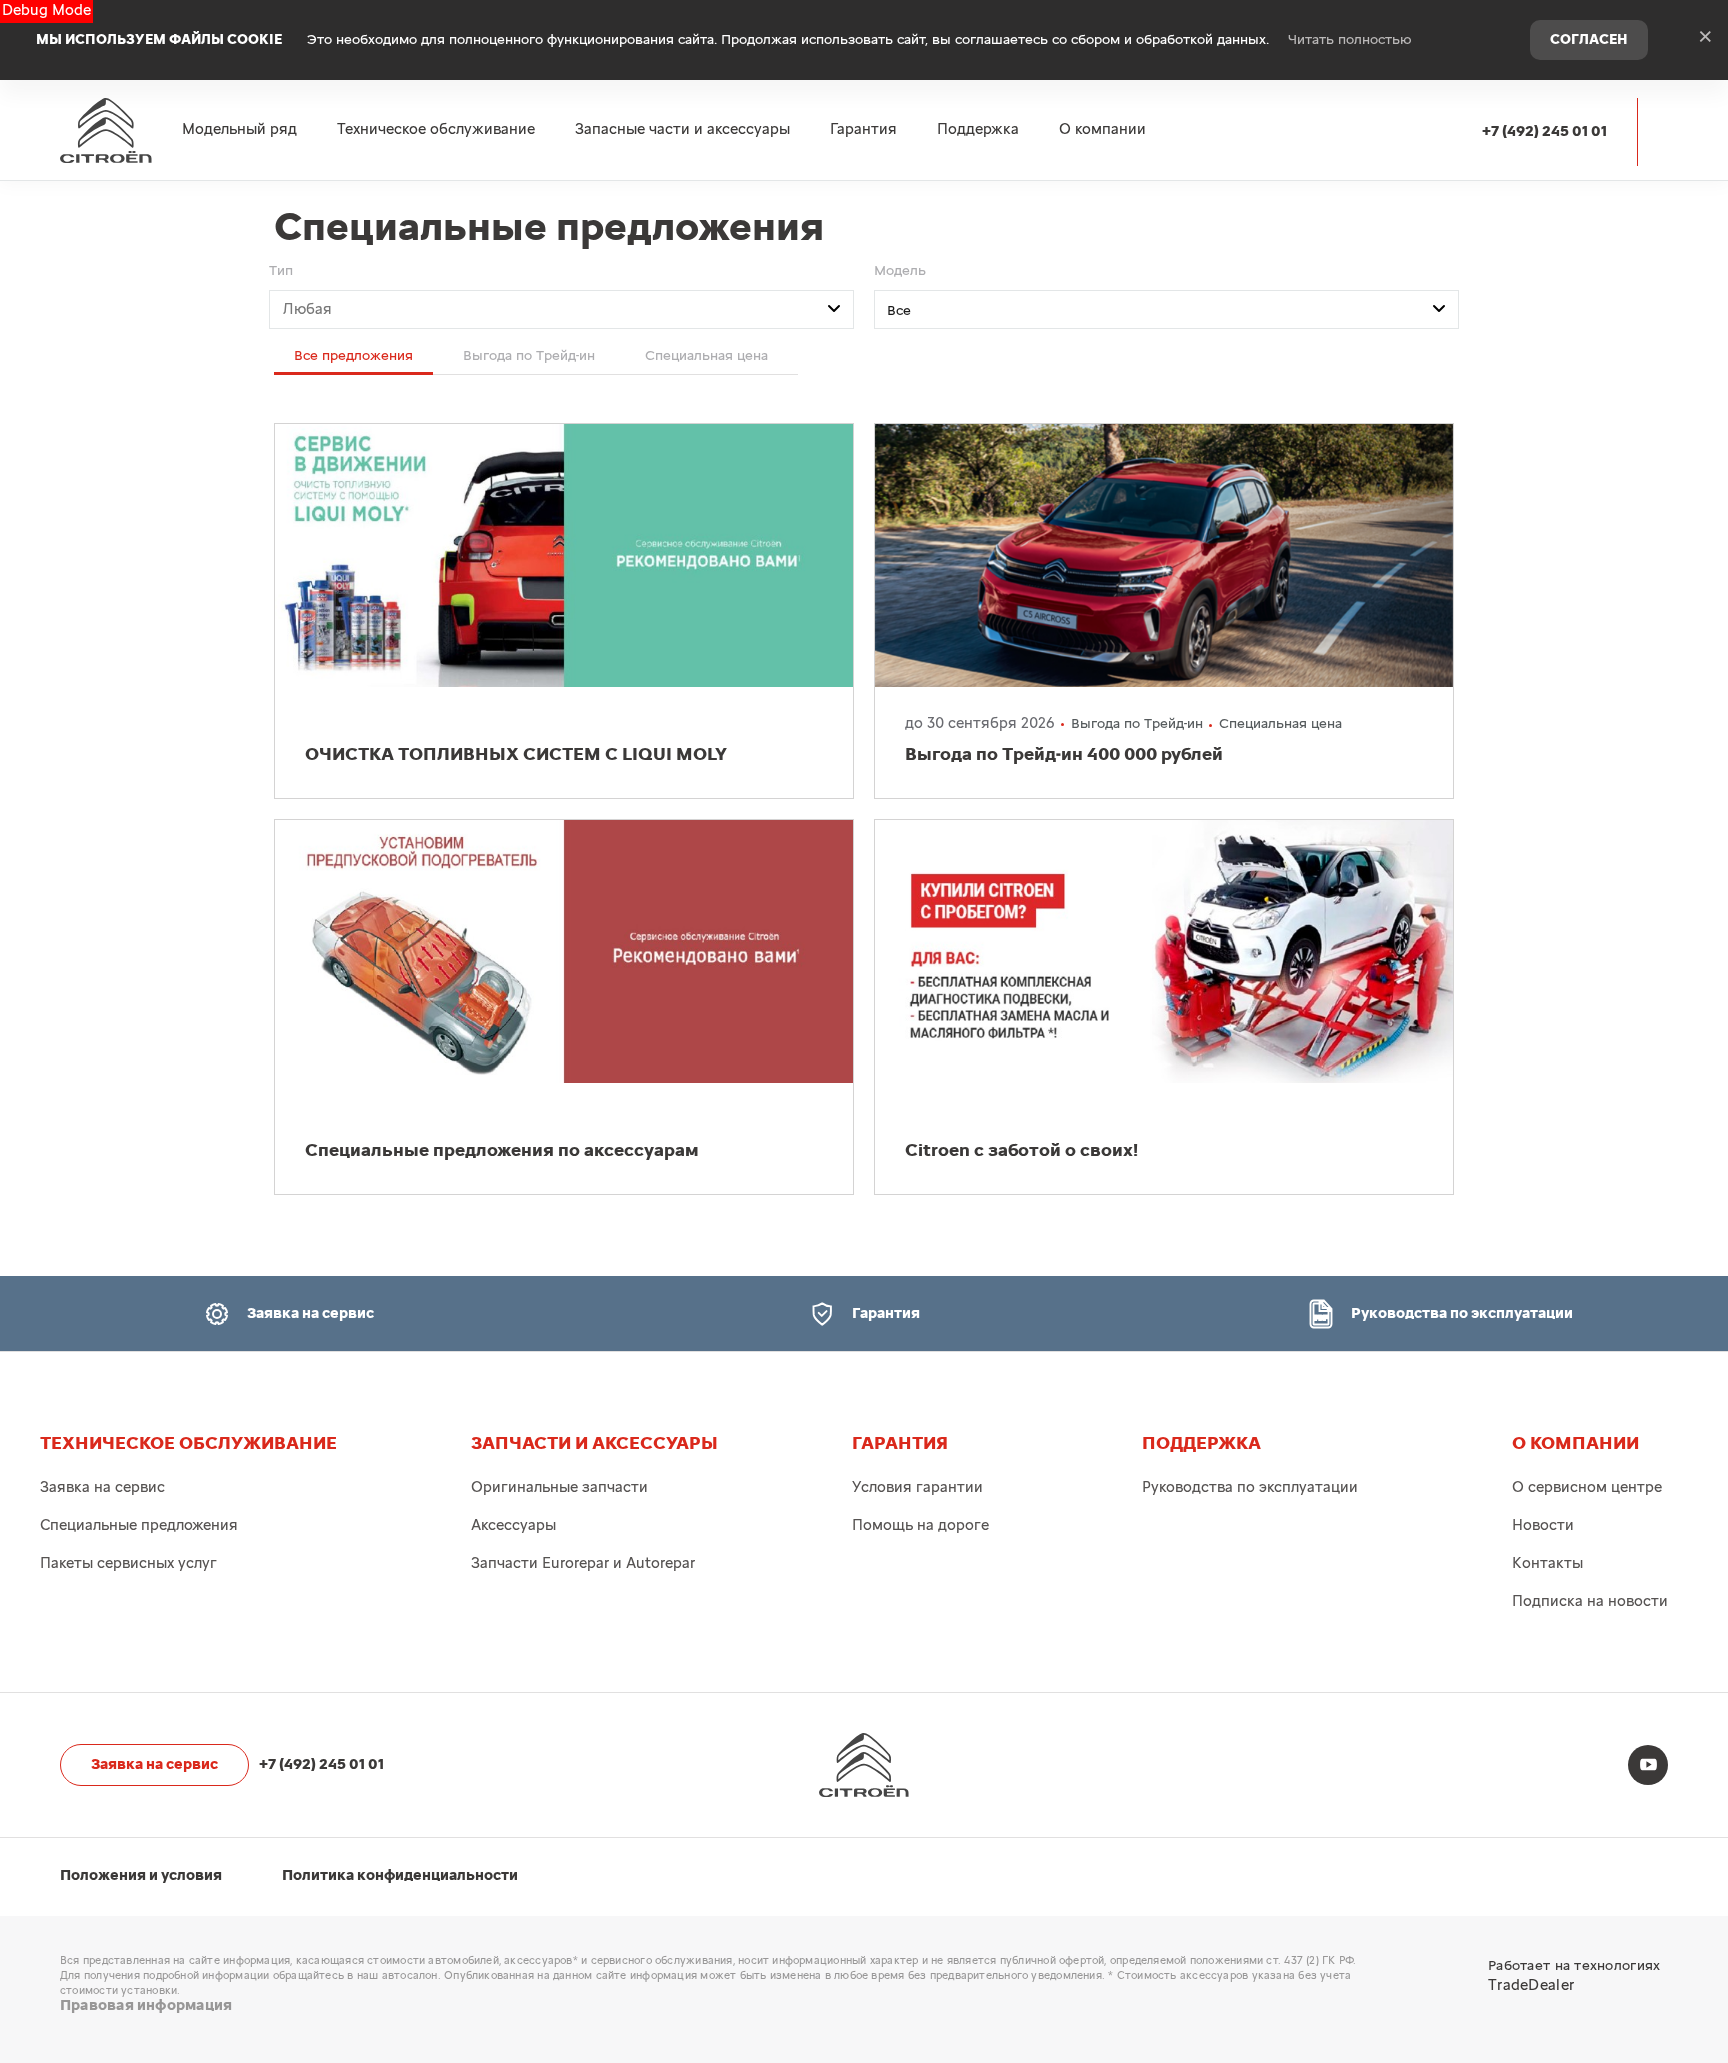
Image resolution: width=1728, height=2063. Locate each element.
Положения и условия (141, 1875)
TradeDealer (1531, 1985)
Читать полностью (1350, 40)
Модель (900, 271)
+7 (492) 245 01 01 (1544, 131)
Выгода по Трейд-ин (529, 356)
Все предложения (353, 356)
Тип (281, 271)
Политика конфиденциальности (400, 1875)
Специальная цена (706, 356)
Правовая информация (146, 2005)
